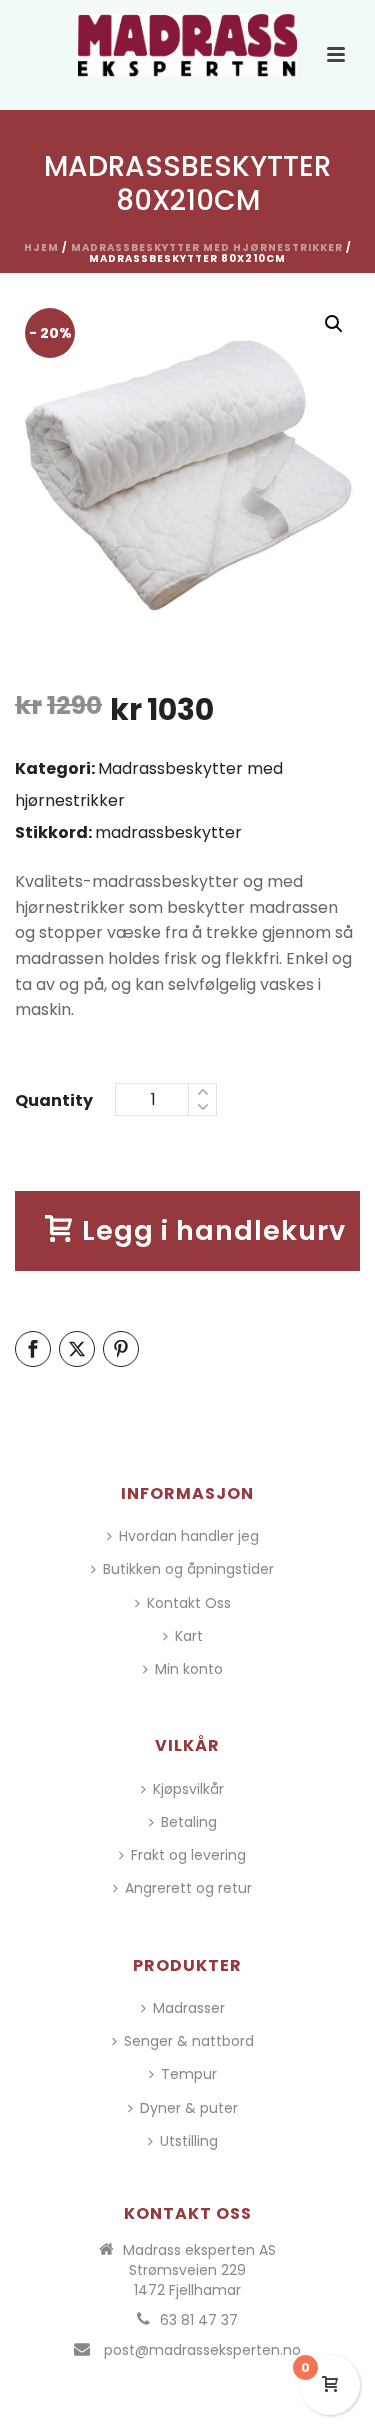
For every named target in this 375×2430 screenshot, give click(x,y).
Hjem (41, 247)
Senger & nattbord (189, 2041)
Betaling (189, 1822)
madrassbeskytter (168, 832)
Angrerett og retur (188, 1888)
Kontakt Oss (189, 1603)
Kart (189, 1636)
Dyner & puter (189, 2108)
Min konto (189, 1669)
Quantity (54, 1100)
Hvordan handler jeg (189, 1536)
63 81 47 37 (199, 2320)
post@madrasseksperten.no (202, 2350)
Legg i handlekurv (214, 1230)
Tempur (189, 2074)
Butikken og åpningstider (188, 1569)
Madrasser (189, 2008)
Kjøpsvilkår (188, 1789)
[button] (334, 324)
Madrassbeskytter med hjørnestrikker (207, 247)
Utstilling (189, 2141)
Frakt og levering (188, 1855)
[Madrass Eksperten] (188, 45)
